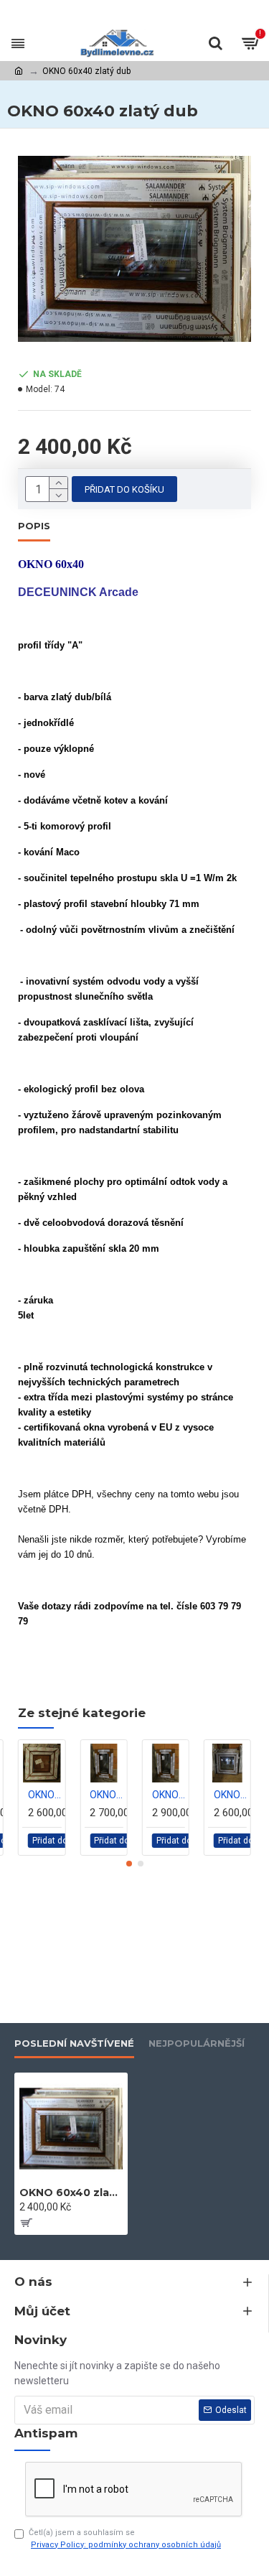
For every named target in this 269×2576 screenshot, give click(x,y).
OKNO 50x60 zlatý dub (106, 1795)
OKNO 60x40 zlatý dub (71, 2193)
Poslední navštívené (74, 2043)
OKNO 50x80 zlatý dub (169, 1795)
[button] (129, 1864)
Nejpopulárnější (197, 2043)
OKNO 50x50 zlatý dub (44, 1795)
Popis (34, 526)
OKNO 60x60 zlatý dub (230, 1795)
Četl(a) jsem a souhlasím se (125, 2539)
